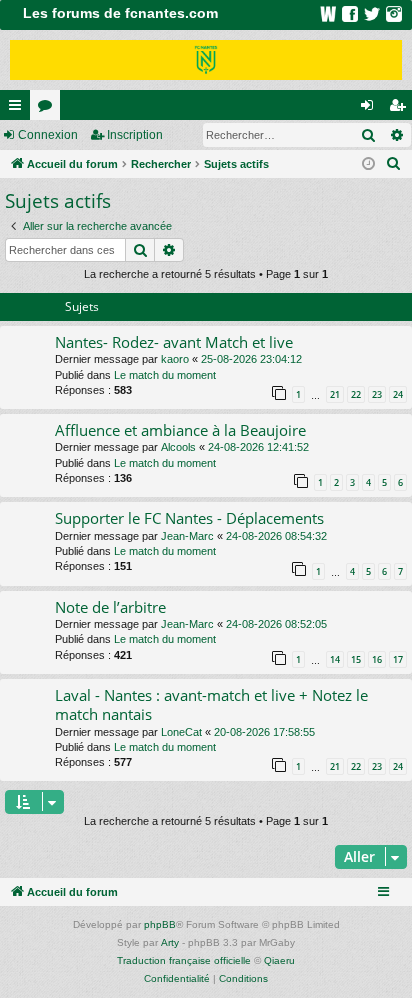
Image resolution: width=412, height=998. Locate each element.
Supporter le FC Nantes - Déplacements (189, 518)
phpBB (160, 924)
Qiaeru (279, 960)
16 (377, 659)
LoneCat (181, 732)
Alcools (178, 447)
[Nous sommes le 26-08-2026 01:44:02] (368, 164)
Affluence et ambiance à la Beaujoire (180, 430)
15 (356, 659)
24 (398, 394)
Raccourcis (19, 109)
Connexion (48, 135)
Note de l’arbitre (110, 607)
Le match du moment (165, 375)
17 (398, 659)
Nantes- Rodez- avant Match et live (174, 342)
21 (335, 394)
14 (335, 659)
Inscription (135, 135)
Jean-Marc (187, 536)
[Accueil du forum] (206, 60)
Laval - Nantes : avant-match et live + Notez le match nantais (211, 704)
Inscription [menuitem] (401, 109)
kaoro (175, 359)
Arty (170, 942)
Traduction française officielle (184, 960)
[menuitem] (394, 164)
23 (377, 394)
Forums (49, 109)
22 (356, 394)
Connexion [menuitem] (371, 109)
